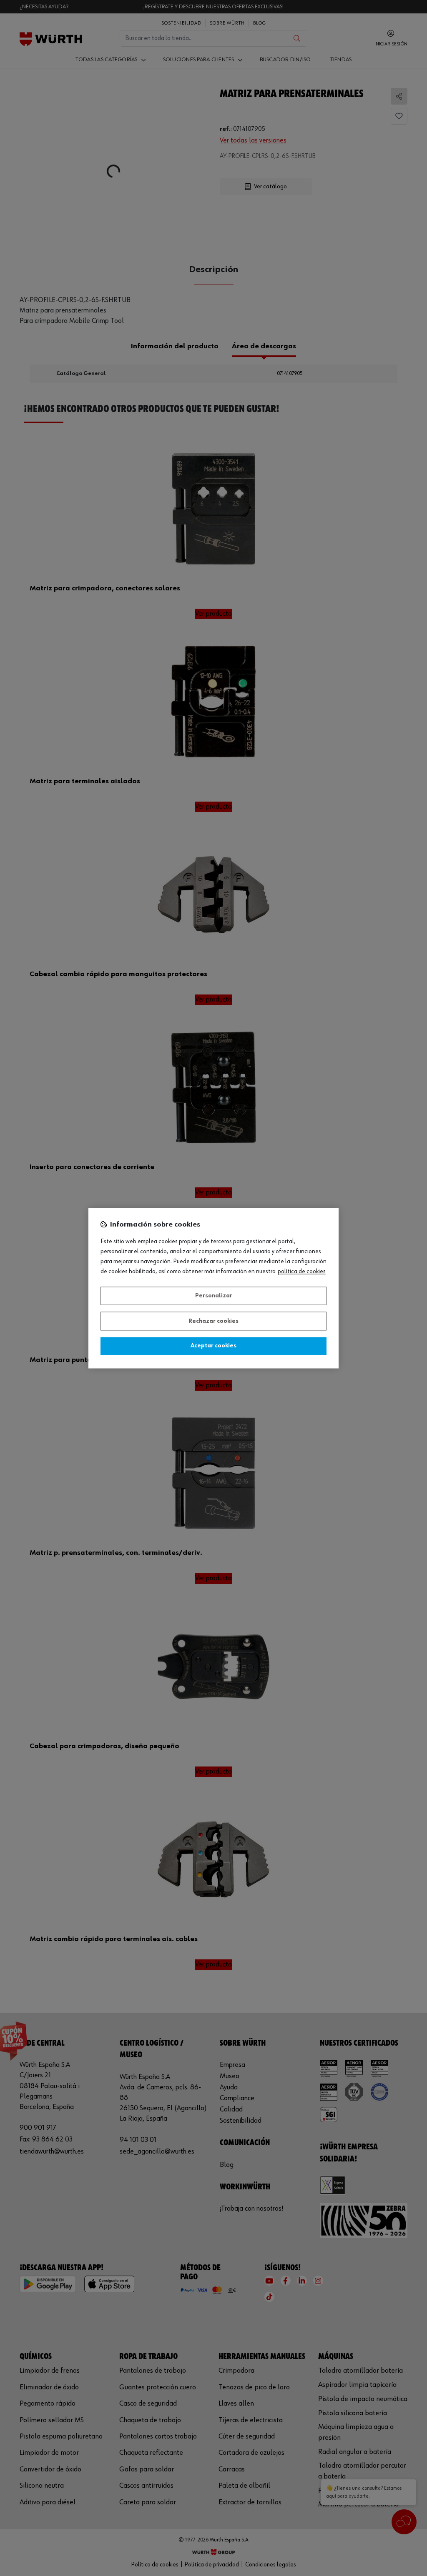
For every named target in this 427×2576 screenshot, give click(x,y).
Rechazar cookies (213, 1321)
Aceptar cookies (213, 1346)
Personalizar (214, 1296)
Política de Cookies (302, 1272)
